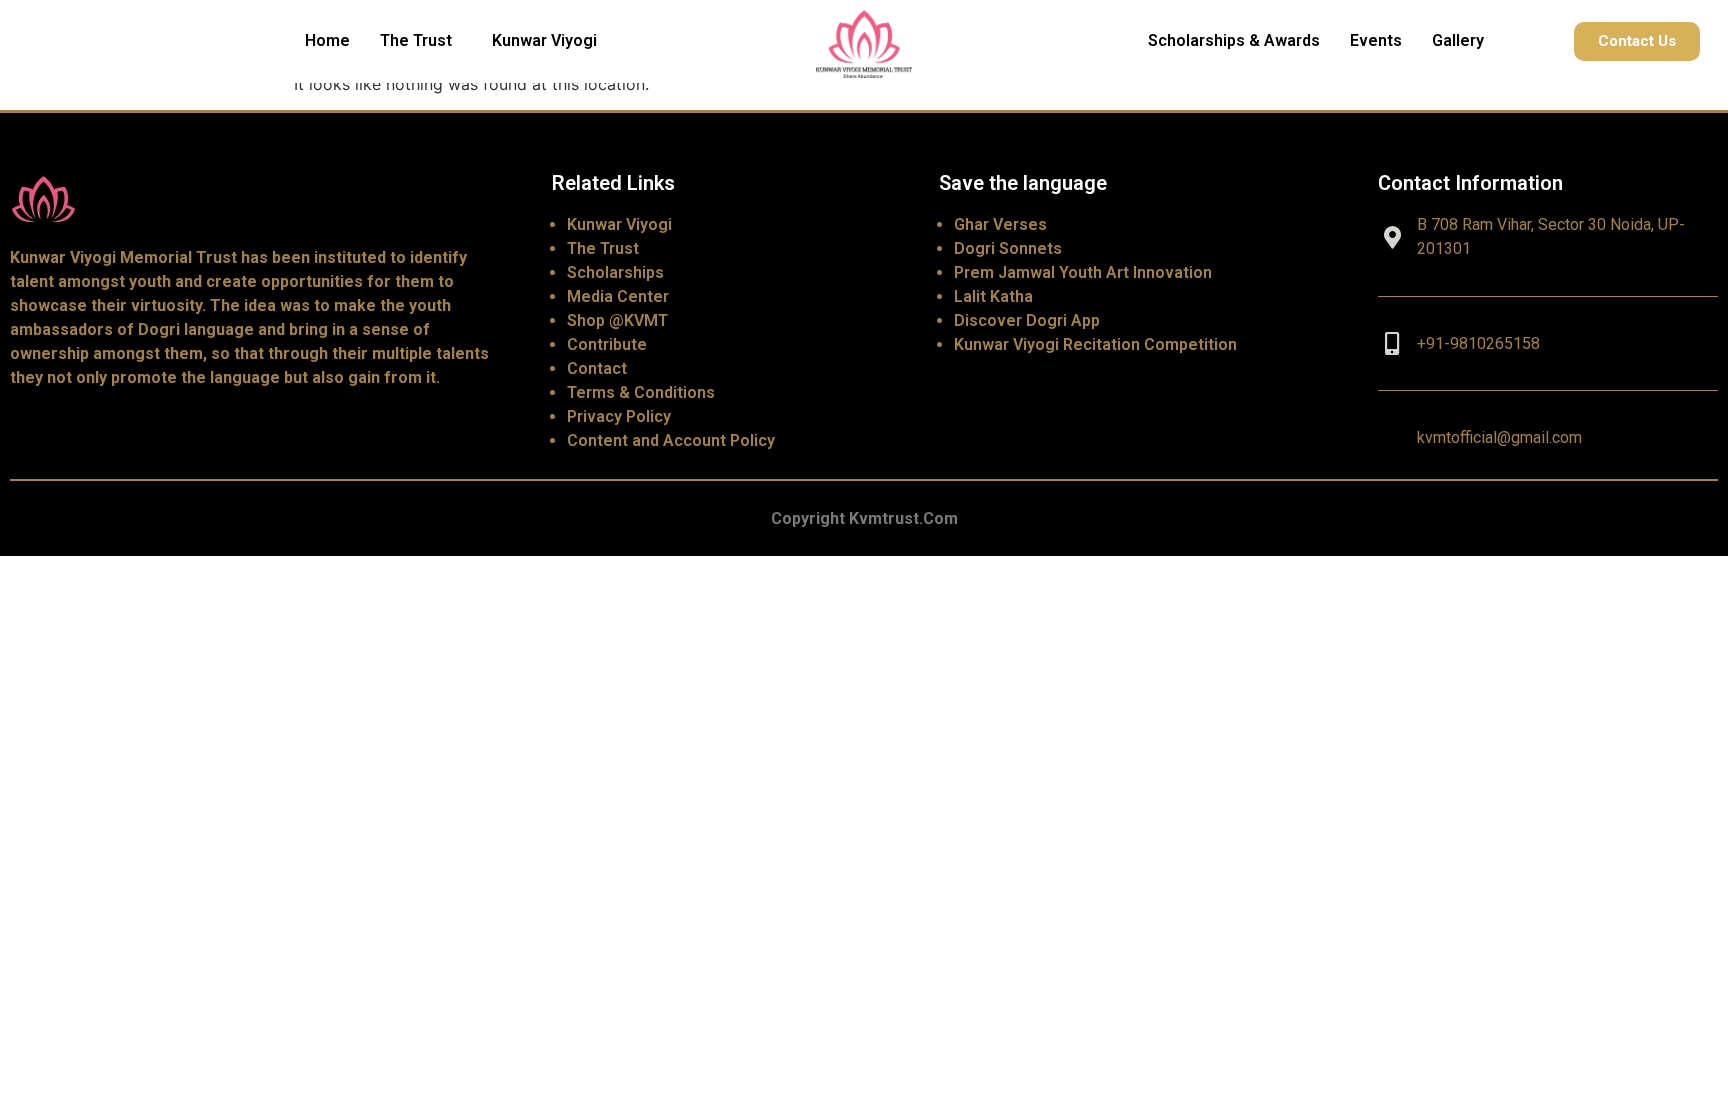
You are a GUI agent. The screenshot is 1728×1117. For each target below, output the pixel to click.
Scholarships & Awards (1234, 40)
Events (1376, 40)
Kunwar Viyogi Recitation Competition (1095, 344)
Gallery (1458, 40)
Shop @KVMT (617, 320)
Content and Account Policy (671, 440)
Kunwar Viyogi (544, 40)
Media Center (618, 296)
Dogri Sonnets (1008, 248)
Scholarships (615, 272)
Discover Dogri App (1027, 320)
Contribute (607, 344)
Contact (597, 368)
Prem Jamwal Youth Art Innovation (1083, 272)
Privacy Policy (619, 416)
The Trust (416, 40)
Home (327, 40)
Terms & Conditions (641, 392)
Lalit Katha (993, 296)
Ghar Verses (1000, 224)
